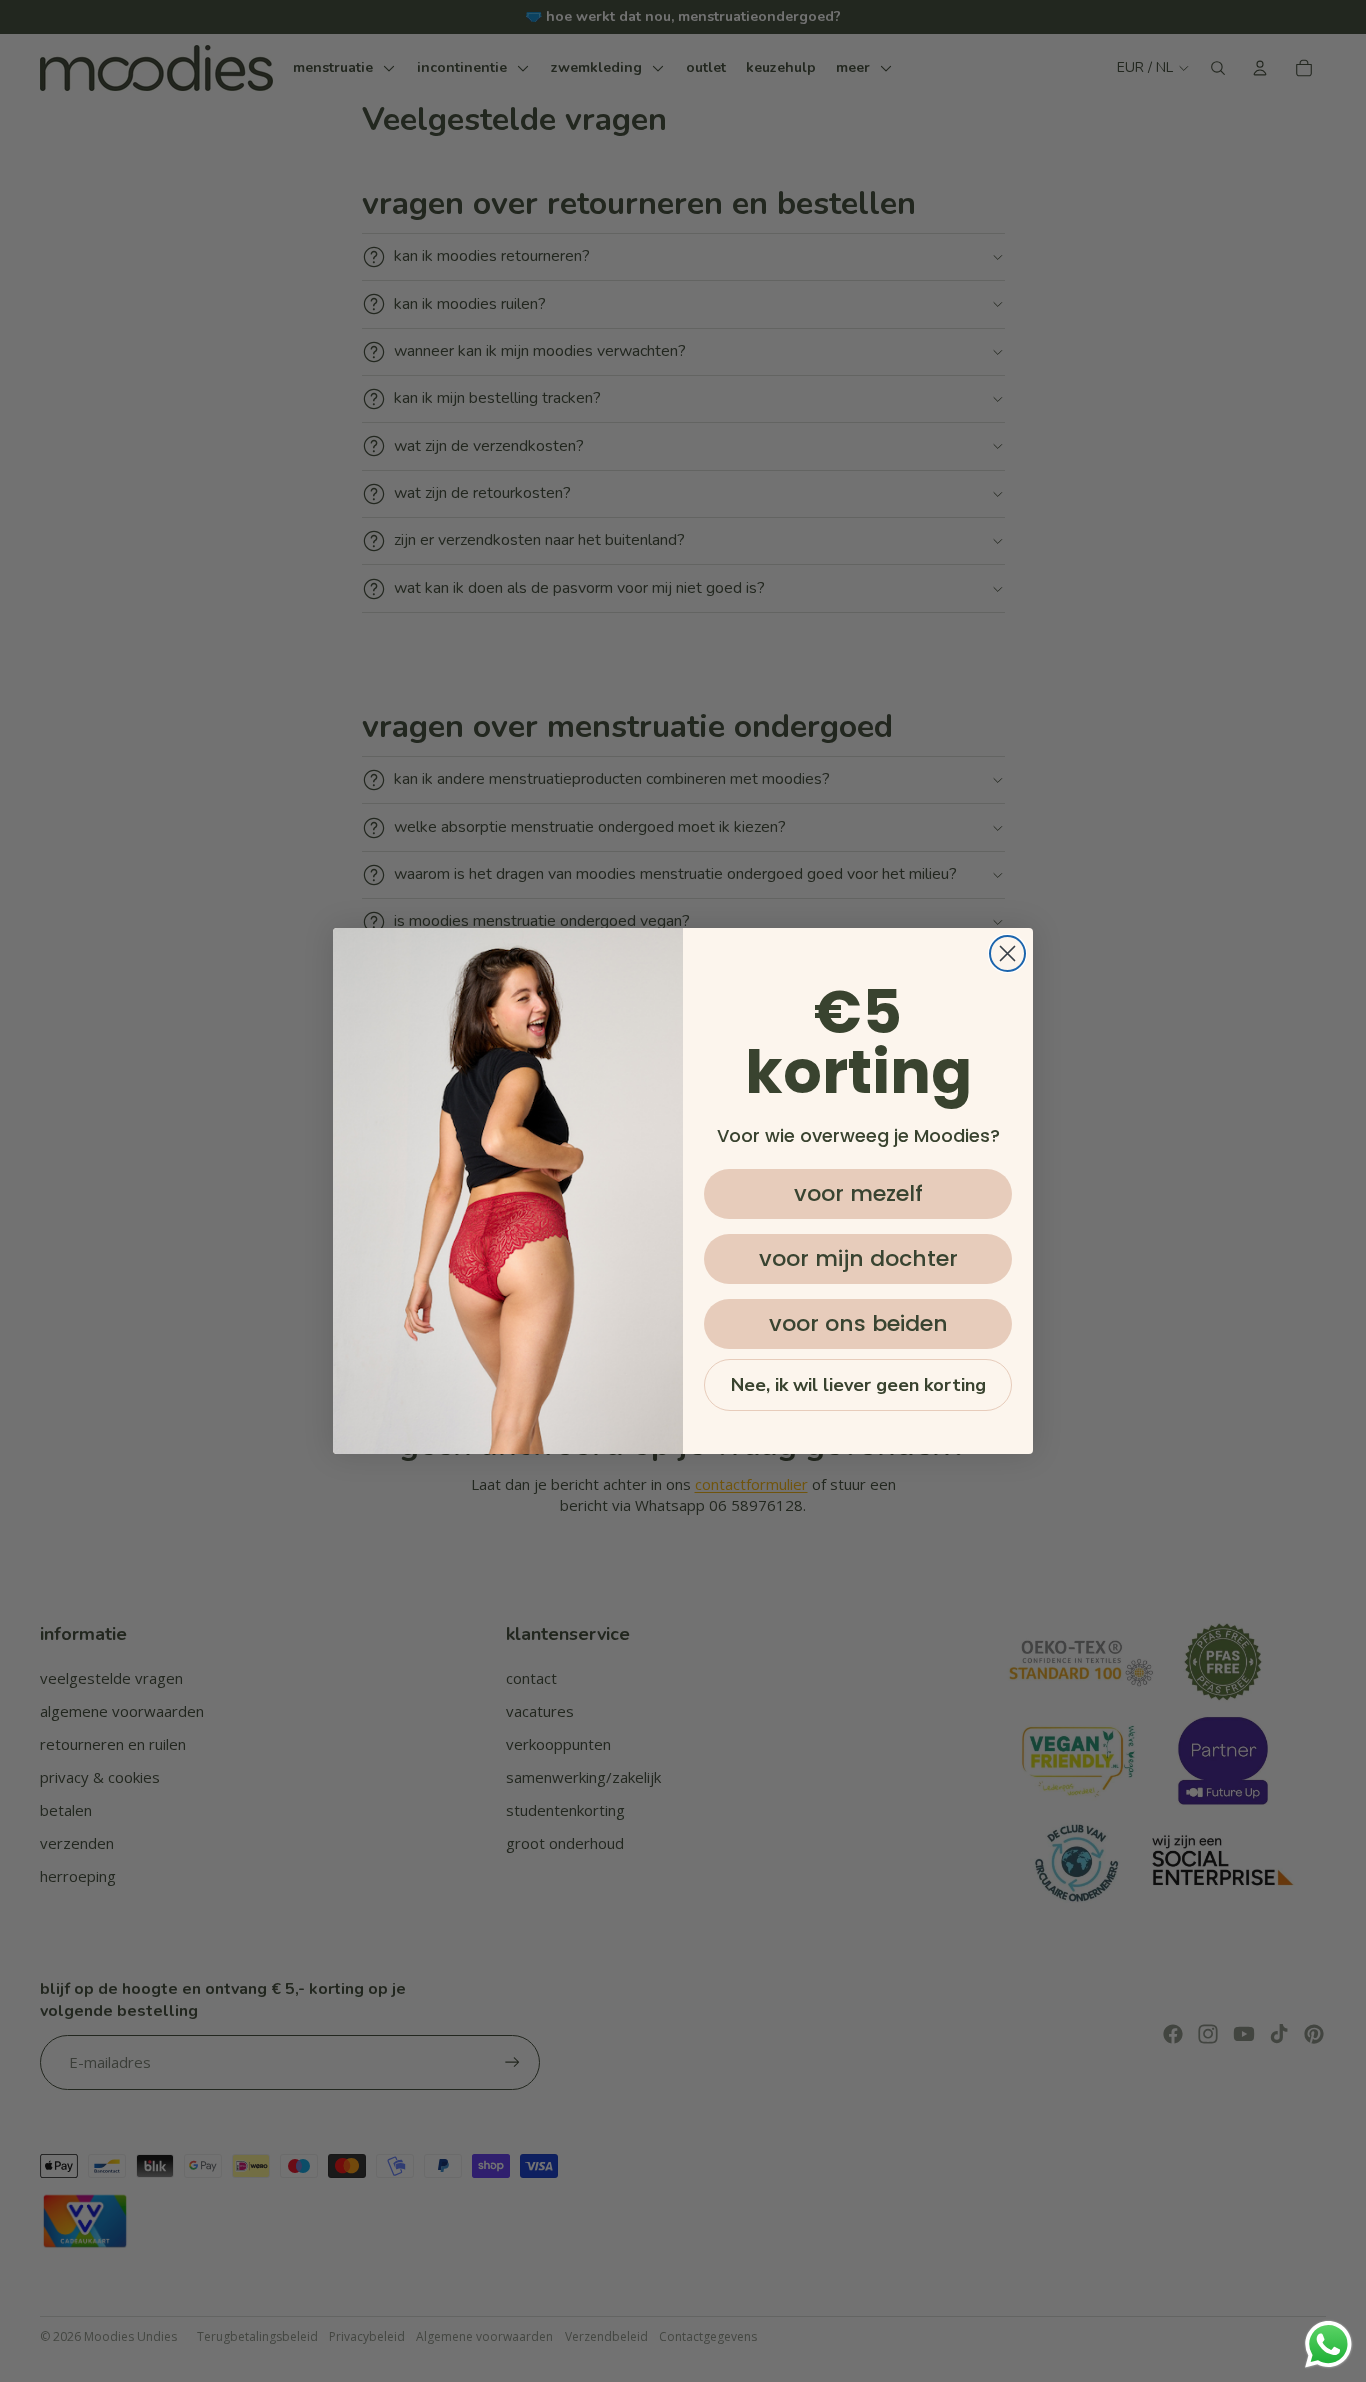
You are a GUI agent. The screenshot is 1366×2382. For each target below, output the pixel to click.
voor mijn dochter (858, 1258)
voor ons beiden (858, 1323)
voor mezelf (858, 1193)
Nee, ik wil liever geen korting (858, 1385)
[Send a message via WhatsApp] (1328, 2344)
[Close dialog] (1007, 953)
